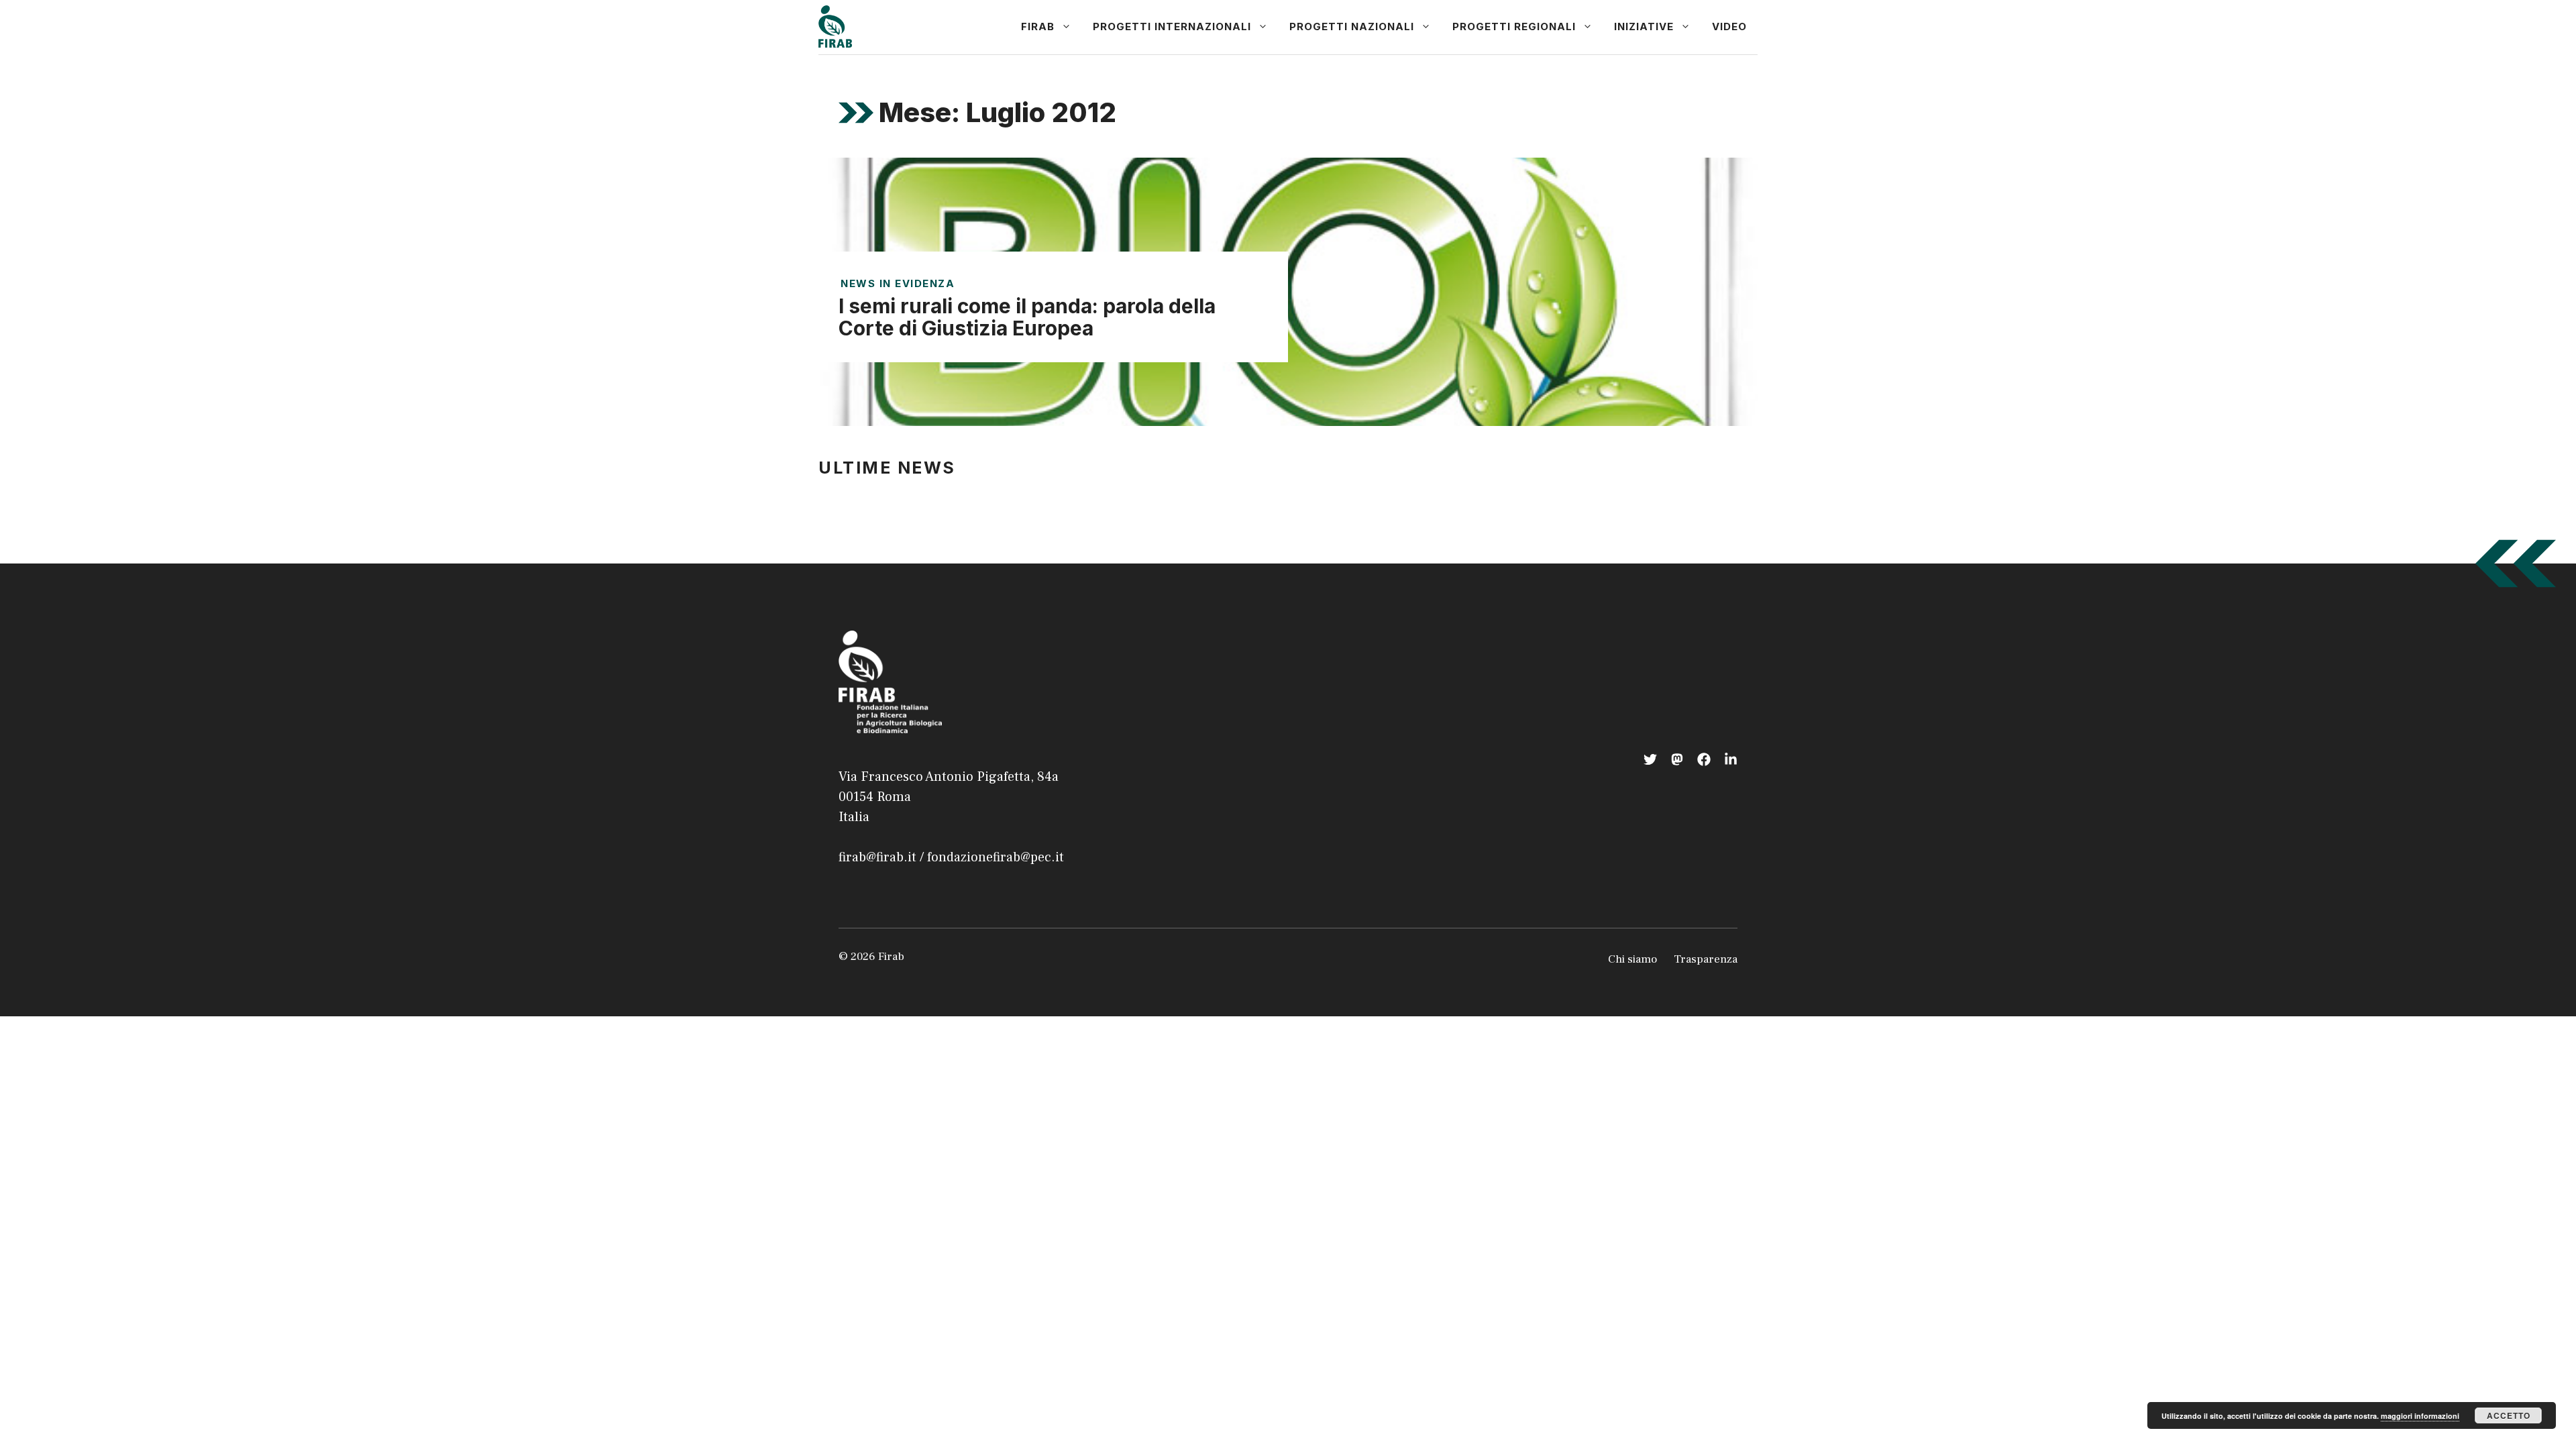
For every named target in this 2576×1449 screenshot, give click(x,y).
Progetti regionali (1514, 26)
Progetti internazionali (1172, 26)
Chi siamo (1632, 959)
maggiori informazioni (2420, 1416)
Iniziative (1644, 26)
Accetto (2509, 1415)
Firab (1038, 26)
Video (1729, 26)
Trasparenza (1706, 959)
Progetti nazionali (1352, 26)
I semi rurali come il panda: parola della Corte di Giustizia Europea (1027, 317)
